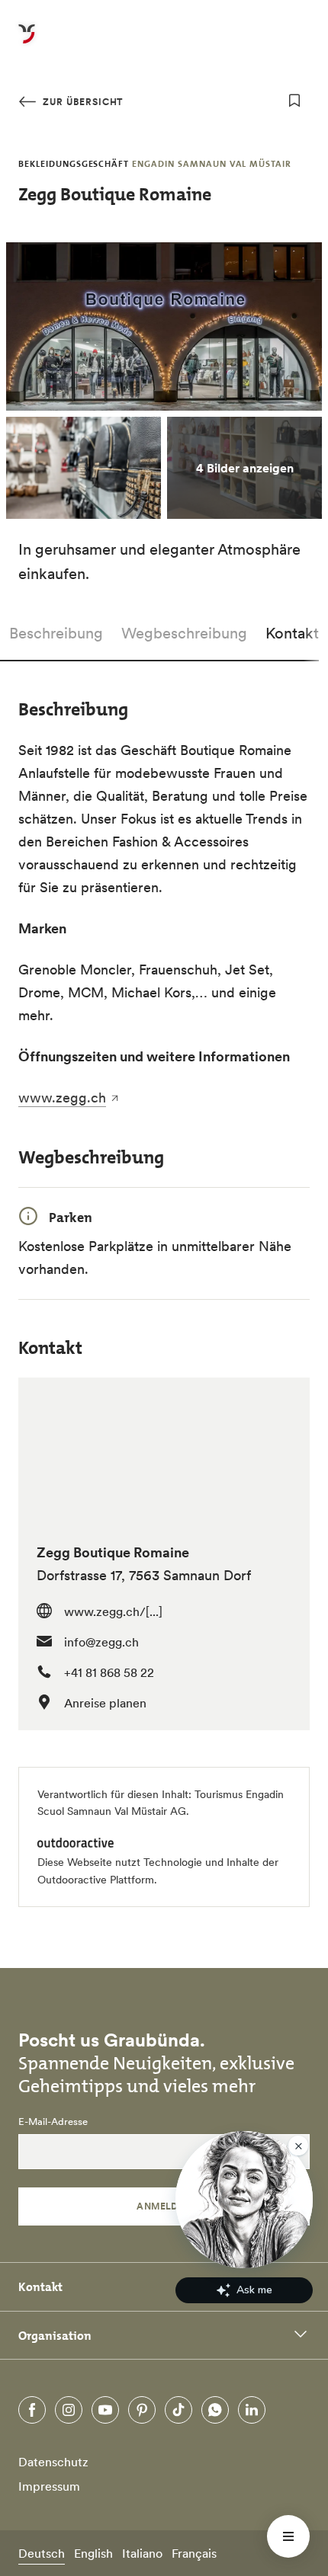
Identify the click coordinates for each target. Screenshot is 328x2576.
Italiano (142, 2553)
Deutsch (42, 2553)
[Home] (27, 43)
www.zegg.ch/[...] (113, 1611)
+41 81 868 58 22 (109, 1672)
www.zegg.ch (62, 1098)
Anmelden (164, 2206)
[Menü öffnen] (288, 2536)
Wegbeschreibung (184, 633)
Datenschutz (53, 2462)
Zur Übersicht (81, 102)
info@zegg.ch (101, 1642)
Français (194, 2553)
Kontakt (292, 633)
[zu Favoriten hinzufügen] (294, 101)
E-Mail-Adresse (53, 2122)
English (93, 2553)
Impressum (49, 2486)
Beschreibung (56, 633)
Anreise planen (105, 1703)
